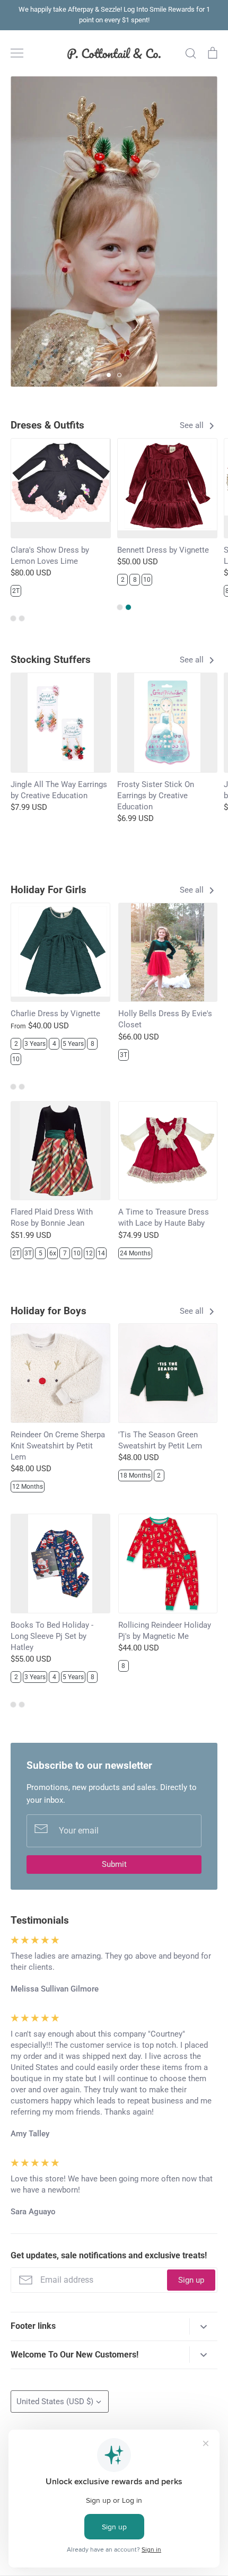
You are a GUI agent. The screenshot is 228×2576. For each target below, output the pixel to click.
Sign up (191, 2280)
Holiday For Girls (49, 890)
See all (193, 425)
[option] (114, 232)
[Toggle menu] (17, 53)
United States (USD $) (55, 2402)
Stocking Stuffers (51, 660)
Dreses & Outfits (47, 425)
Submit (114, 1864)
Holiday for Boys (49, 1311)
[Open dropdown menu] (203, 2326)
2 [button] (119, 375)
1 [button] (109, 375)
